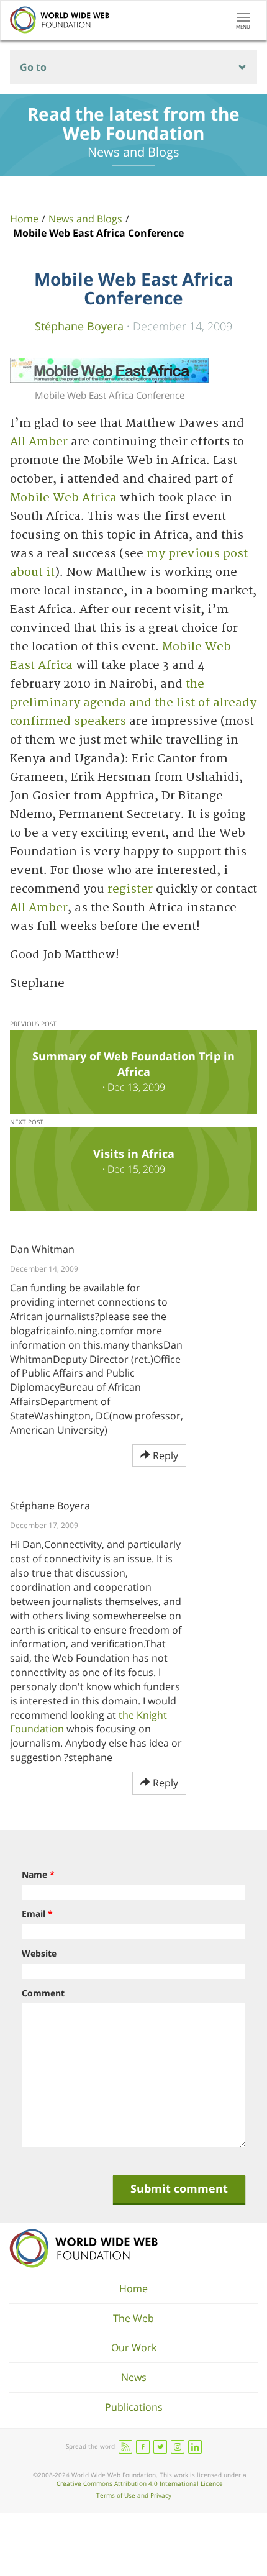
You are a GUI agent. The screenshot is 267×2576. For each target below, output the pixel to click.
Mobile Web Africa (63, 498)
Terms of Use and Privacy (134, 2495)
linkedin (195, 2447)
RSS (125, 2447)
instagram (178, 2447)
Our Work (134, 2347)
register (130, 889)
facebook (143, 2447)
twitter (160, 2447)
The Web (133, 2318)
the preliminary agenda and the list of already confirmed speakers (133, 703)
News (134, 2377)
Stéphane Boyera (79, 326)
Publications (134, 2407)
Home (24, 219)
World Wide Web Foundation (84, 2248)
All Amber (39, 442)
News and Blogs (85, 219)
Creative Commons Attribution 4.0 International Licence (140, 2483)
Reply (164, 1455)
